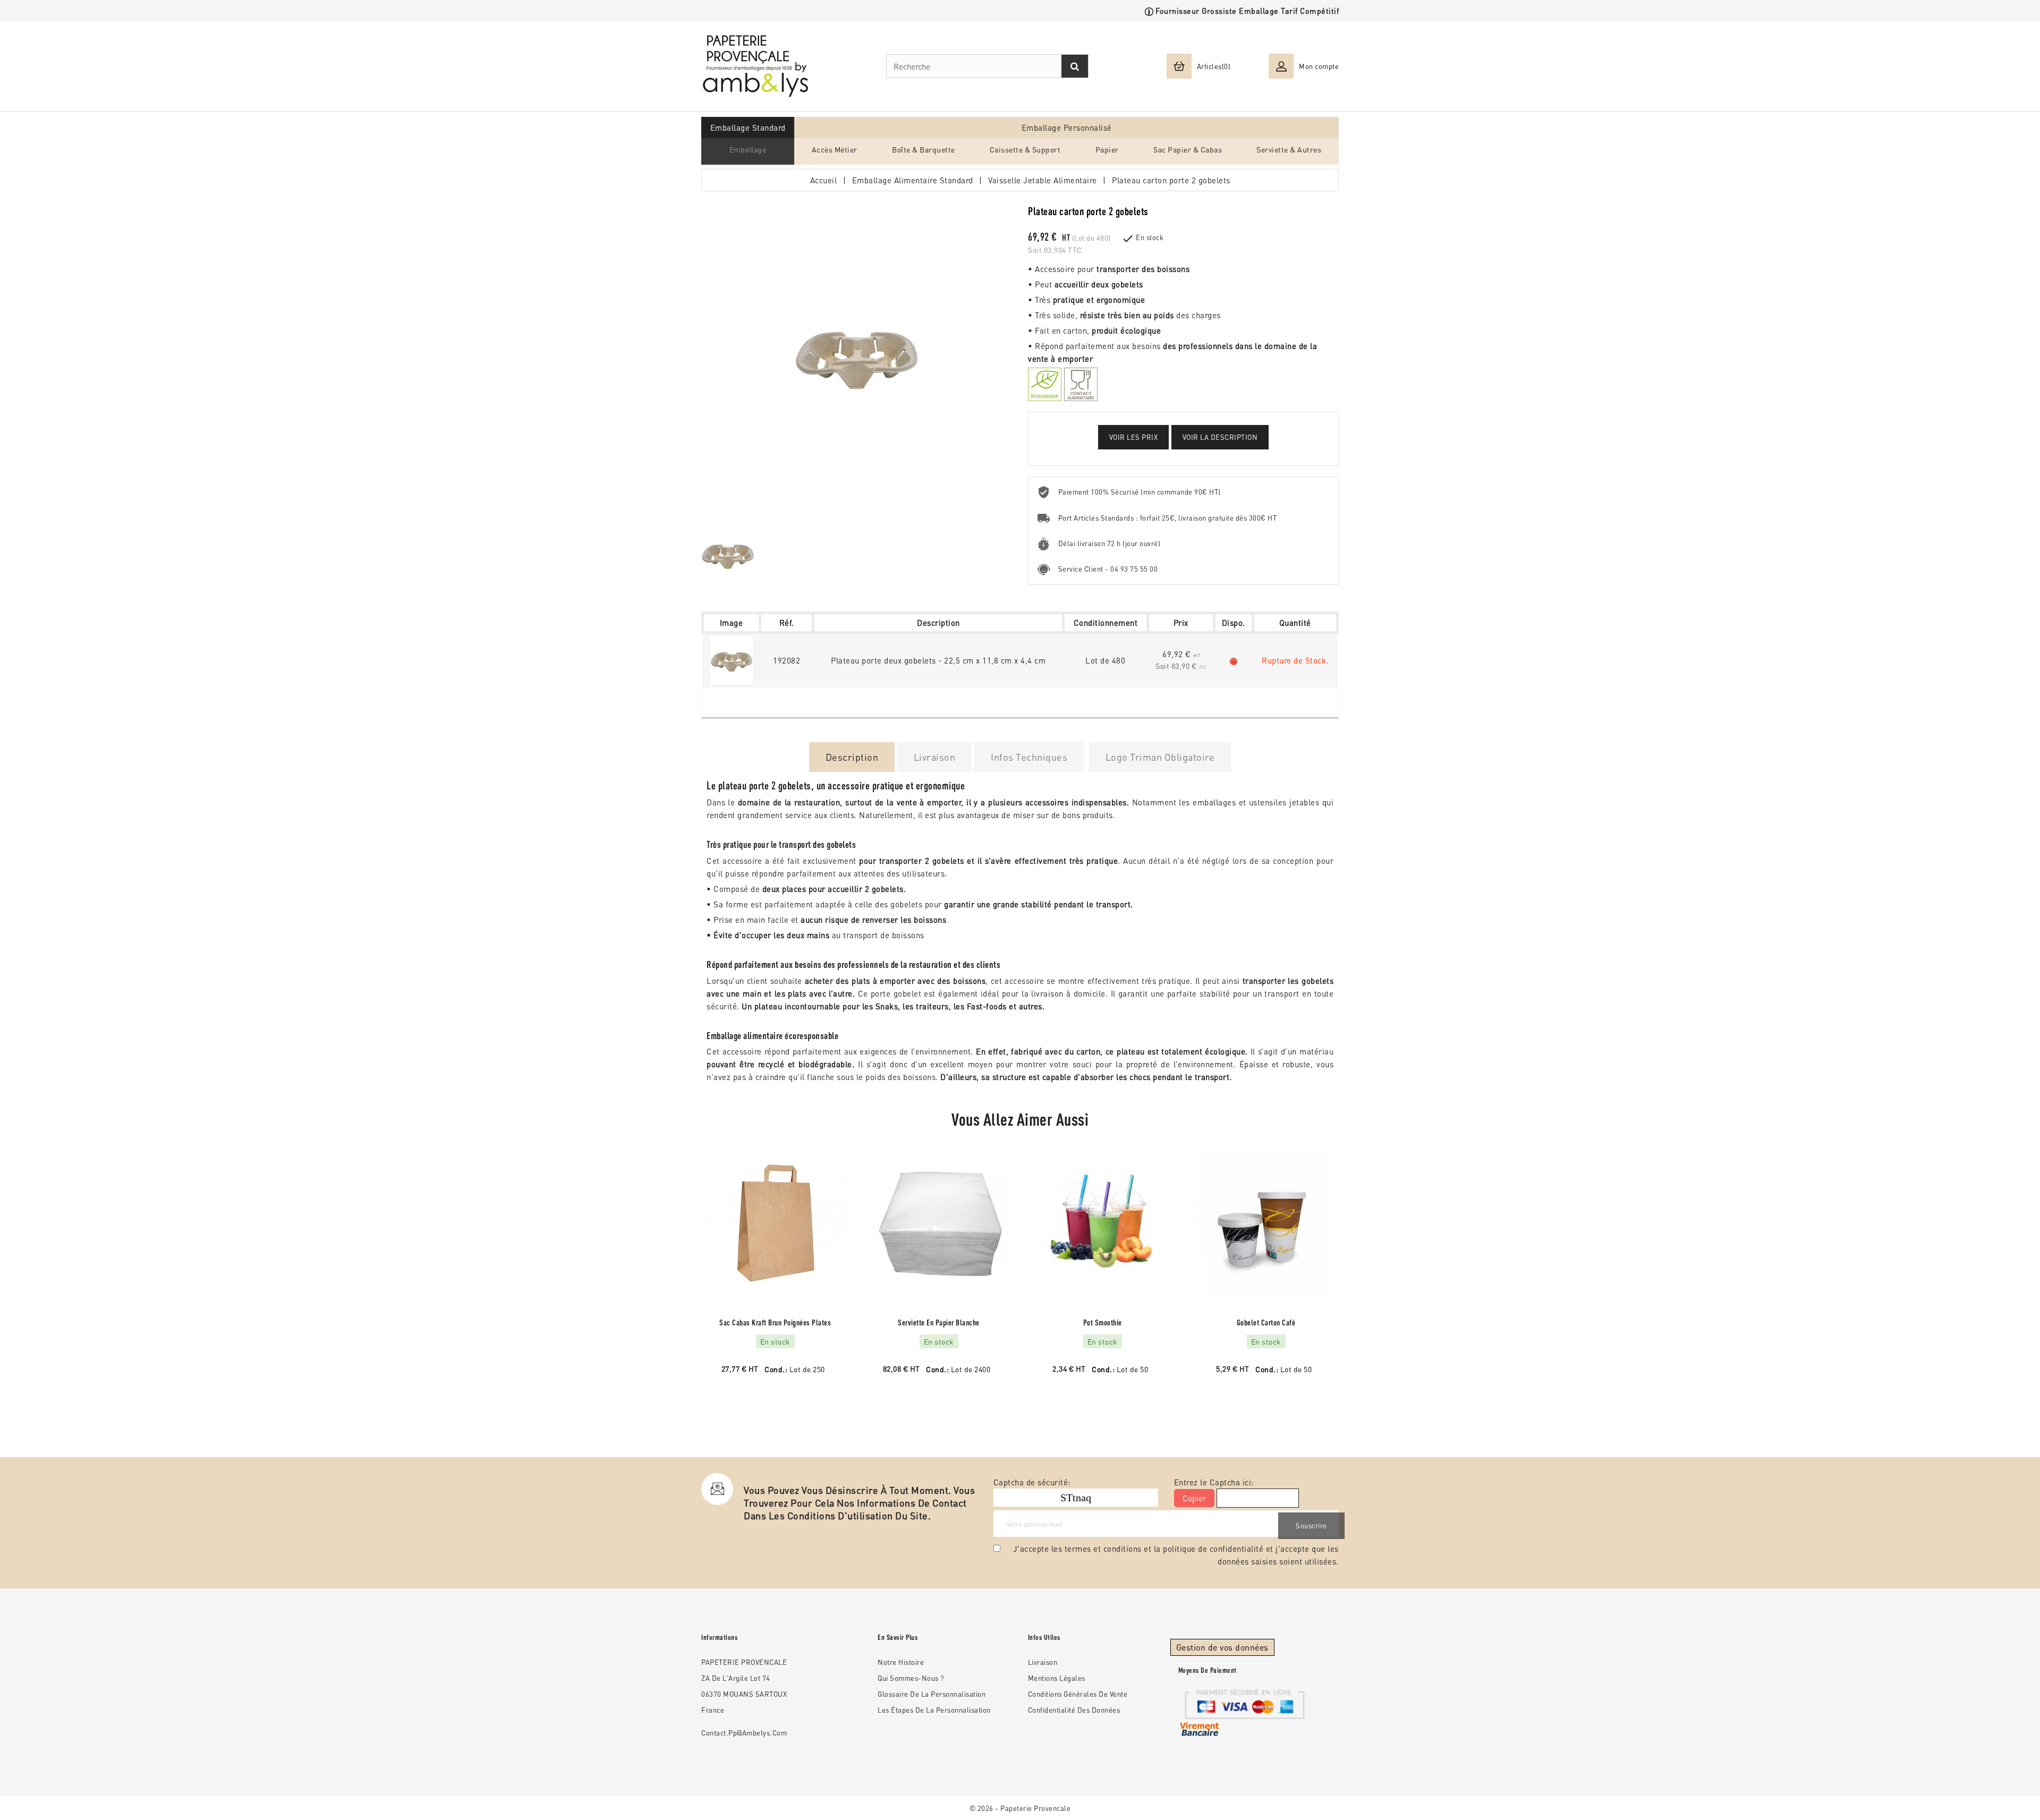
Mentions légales (1057, 1678)
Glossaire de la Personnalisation (932, 1694)
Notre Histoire (901, 1662)
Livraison (935, 757)
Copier (1194, 1498)
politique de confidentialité (1213, 1549)
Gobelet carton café (1266, 1323)
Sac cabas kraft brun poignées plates (775, 1323)
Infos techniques (1029, 757)
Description (852, 757)
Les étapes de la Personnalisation (934, 1710)
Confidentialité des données (1074, 1710)
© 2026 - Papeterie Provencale (1020, 1808)
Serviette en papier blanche (939, 1323)
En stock (1150, 237)
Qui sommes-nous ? (911, 1678)
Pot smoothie (1103, 1323)
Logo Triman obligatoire (1160, 757)
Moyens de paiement (1208, 1670)
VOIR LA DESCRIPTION (1220, 437)
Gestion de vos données (1222, 1647)
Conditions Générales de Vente (1078, 1694)
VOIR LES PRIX (1134, 437)
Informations (719, 1637)
